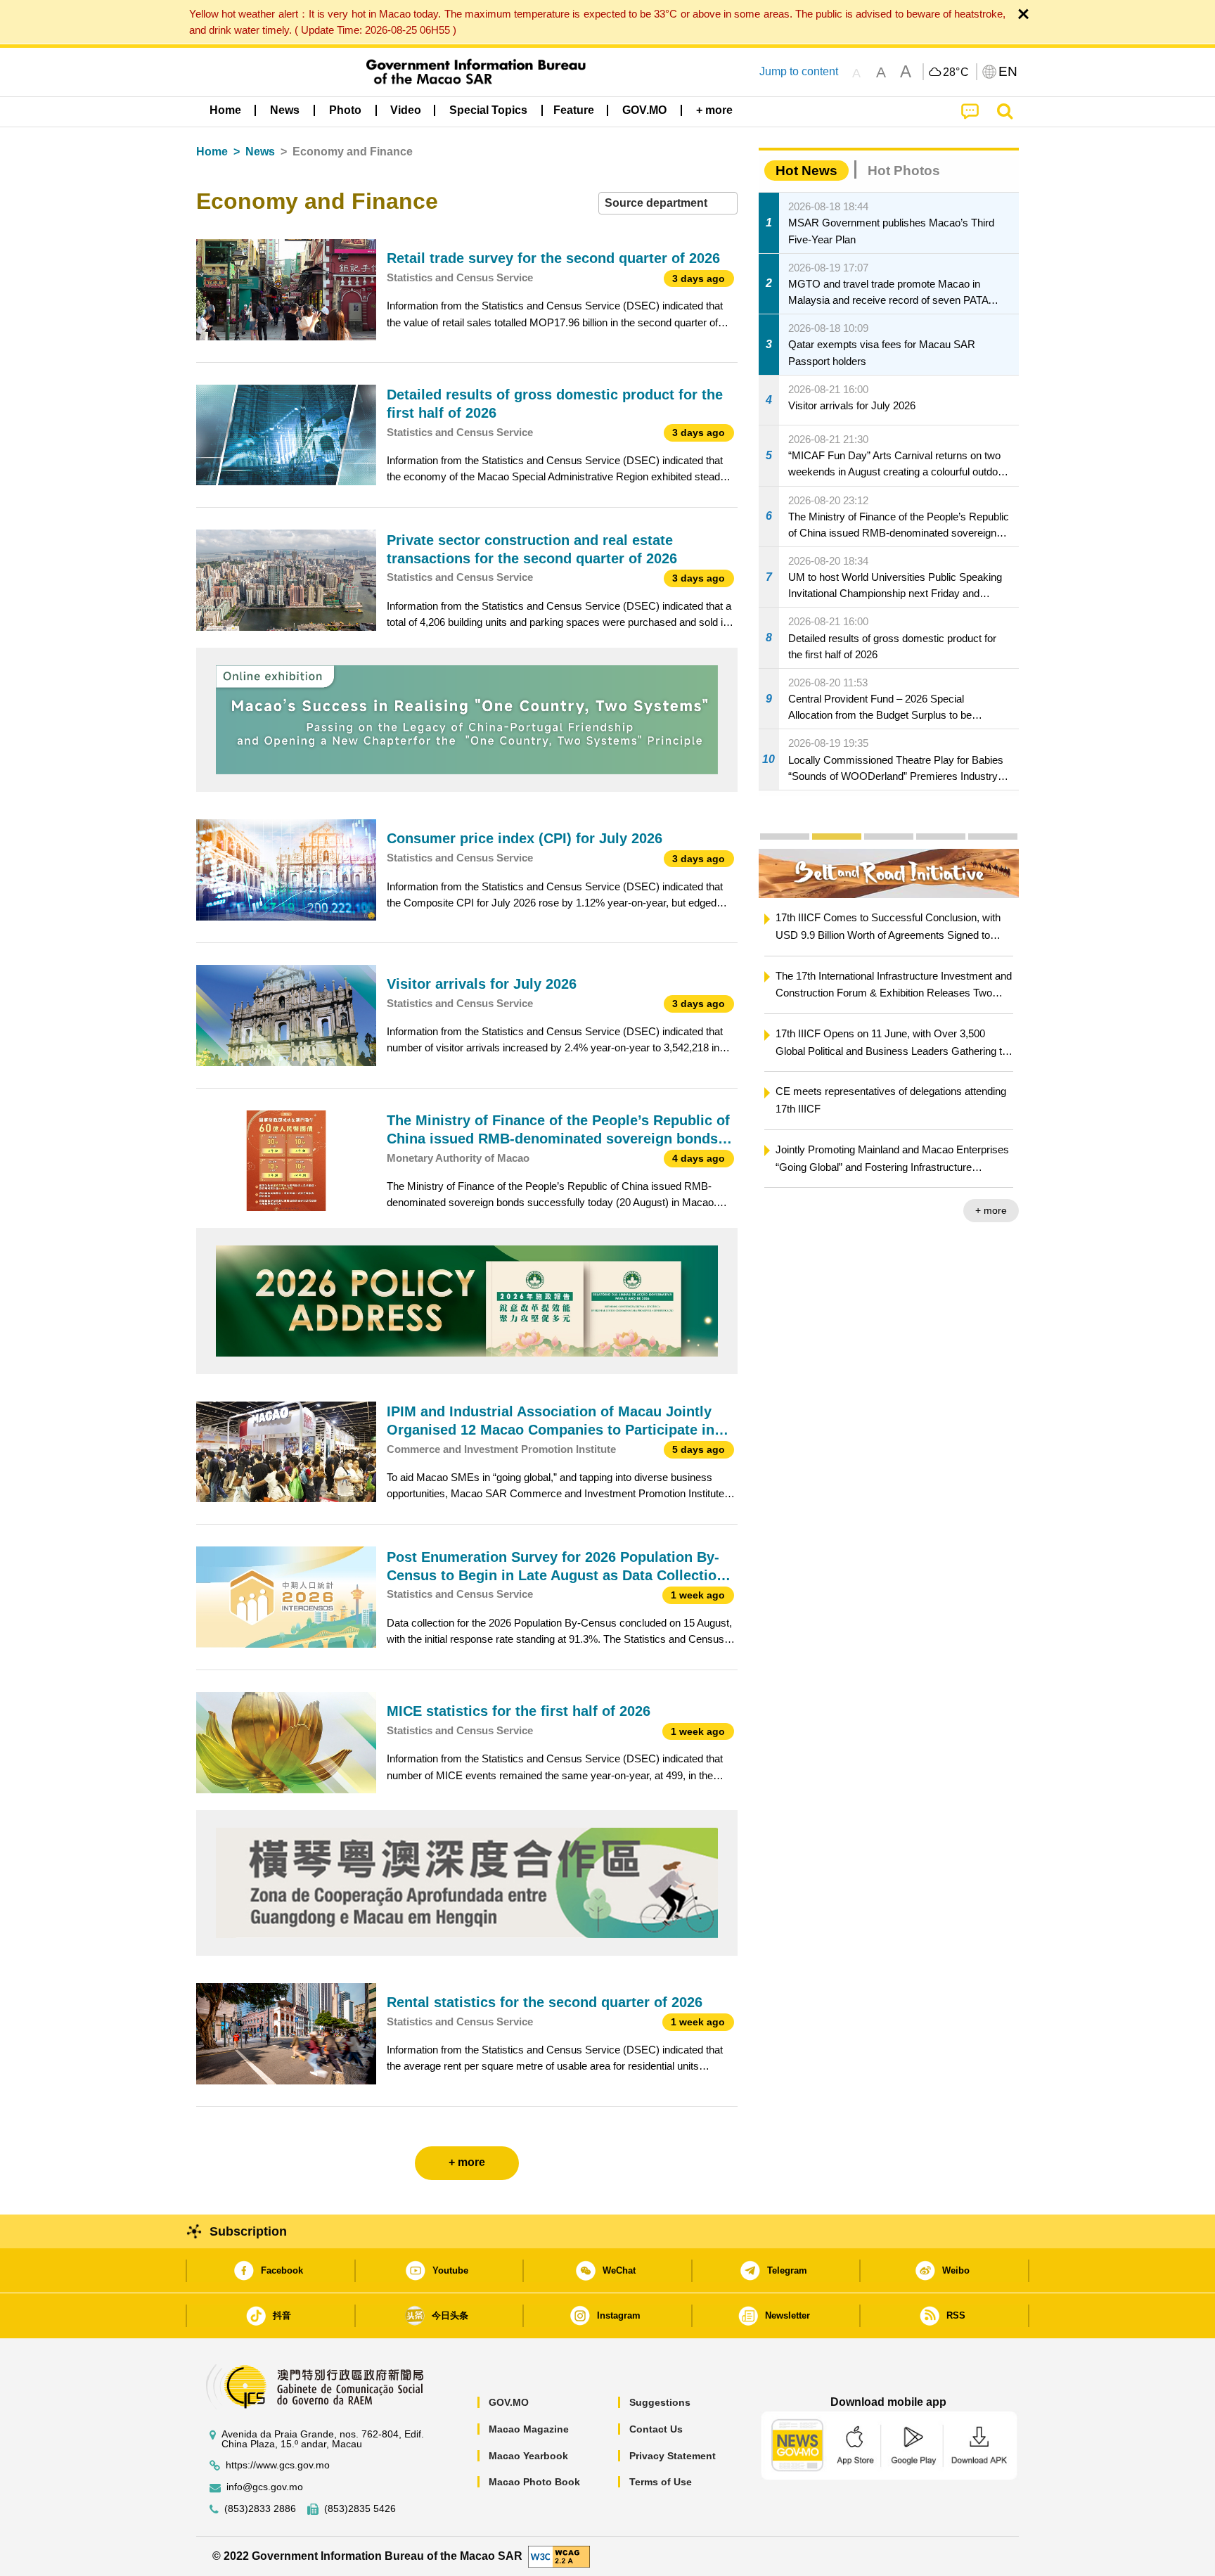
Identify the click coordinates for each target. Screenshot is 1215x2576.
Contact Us (656, 2429)
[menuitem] (285, 110)
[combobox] (668, 204)
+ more (886, 1210)
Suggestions (660, 2402)
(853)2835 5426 (360, 2509)
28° (956, 72)
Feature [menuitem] (574, 110)
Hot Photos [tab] (904, 171)
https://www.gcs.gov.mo (278, 2465)
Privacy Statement (673, 2456)
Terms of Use (661, 2482)
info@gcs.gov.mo (265, 2487)
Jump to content (799, 71)
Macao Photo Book (534, 2482)
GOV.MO (509, 2402)
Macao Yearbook (528, 2456)
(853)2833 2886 (260, 2509)
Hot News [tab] (806, 171)
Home (212, 152)
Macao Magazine (529, 2429)
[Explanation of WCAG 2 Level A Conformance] (559, 2555)
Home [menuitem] (225, 110)
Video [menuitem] (406, 110)
